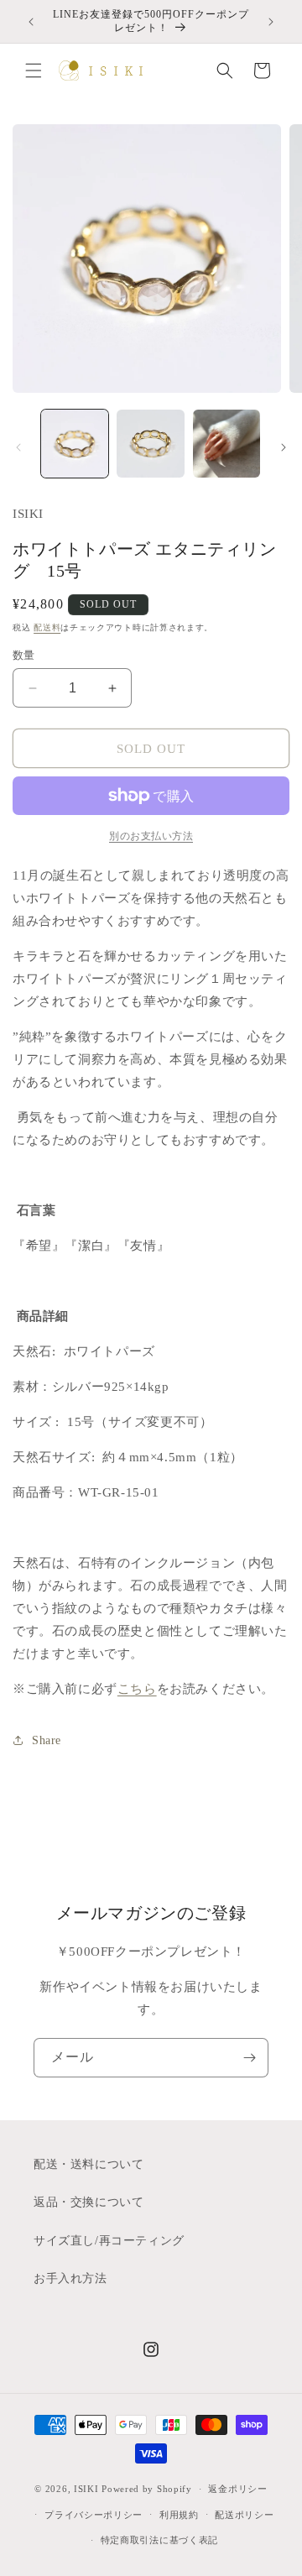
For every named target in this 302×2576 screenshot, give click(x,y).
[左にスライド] (18, 447)
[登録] (249, 2058)
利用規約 (179, 2515)
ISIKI (88, 2489)
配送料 (47, 627)
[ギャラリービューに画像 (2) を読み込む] (150, 443)
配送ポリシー (244, 2515)
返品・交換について (89, 2202)
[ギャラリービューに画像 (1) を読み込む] (75, 443)
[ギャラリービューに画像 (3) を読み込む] (226, 443)
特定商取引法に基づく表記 (159, 2540)
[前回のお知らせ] (31, 22)
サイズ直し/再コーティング (109, 2241)
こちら (137, 1689)
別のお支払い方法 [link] (151, 836)
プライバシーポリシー (94, 2515)
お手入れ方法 (70, 2278)
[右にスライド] (284, 447)
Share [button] (47, 1740)
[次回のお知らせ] (271, 22)
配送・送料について (89, 2164)
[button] (34, 71)
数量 (24, 655)
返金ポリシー (237, 2489)
